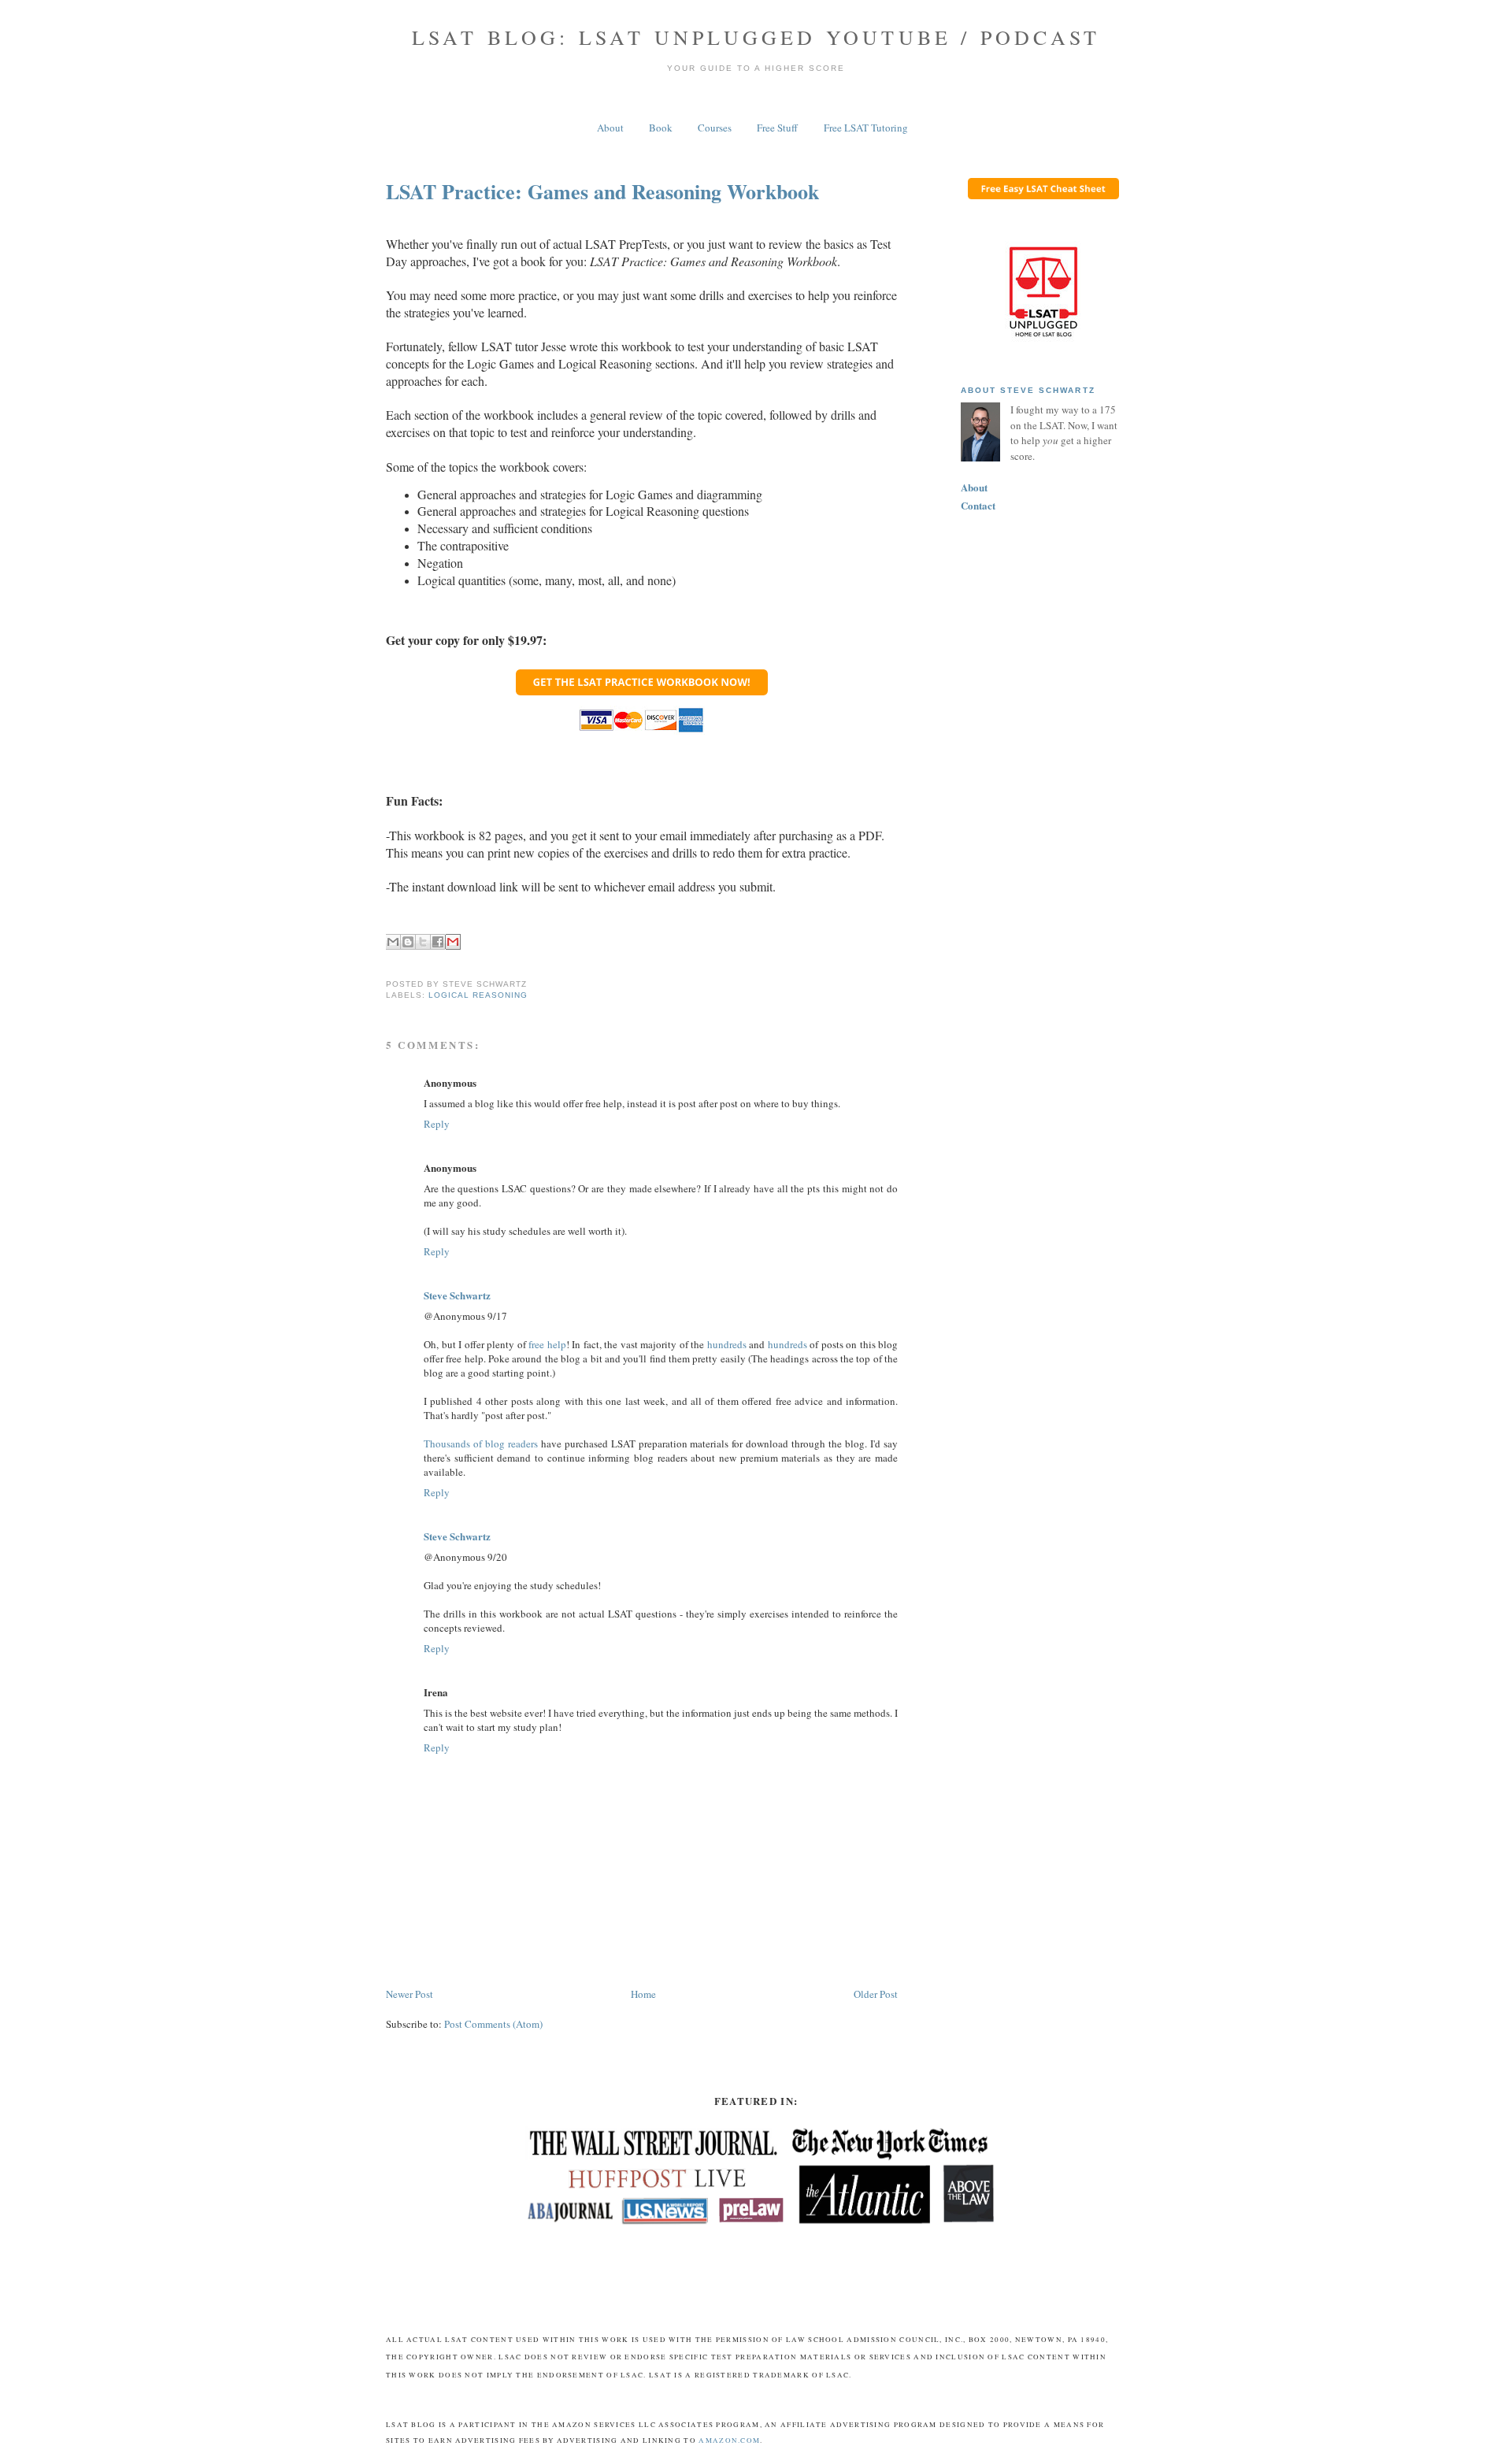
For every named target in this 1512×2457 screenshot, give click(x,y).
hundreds (727, 1344)
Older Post (876, 1994)
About (610, 128)
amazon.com (729, 2440)
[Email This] (393, 942)
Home (643, 1994)
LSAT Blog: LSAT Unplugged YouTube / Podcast (756, 37)
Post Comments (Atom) (493, 2024)
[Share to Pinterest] (453, 942)
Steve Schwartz (457, 1295)
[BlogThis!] (408, 942)
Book (661, 128)
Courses (715, 128)
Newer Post (409, 1994)
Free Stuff (777, 128)
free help (547, 1344)
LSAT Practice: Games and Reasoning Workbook (602, 191)
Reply (437, 1124)
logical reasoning (478, 995)
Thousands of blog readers (481, 1443)
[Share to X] (423, 942)
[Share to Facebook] (438, 942)
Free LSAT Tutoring (866, 128)
